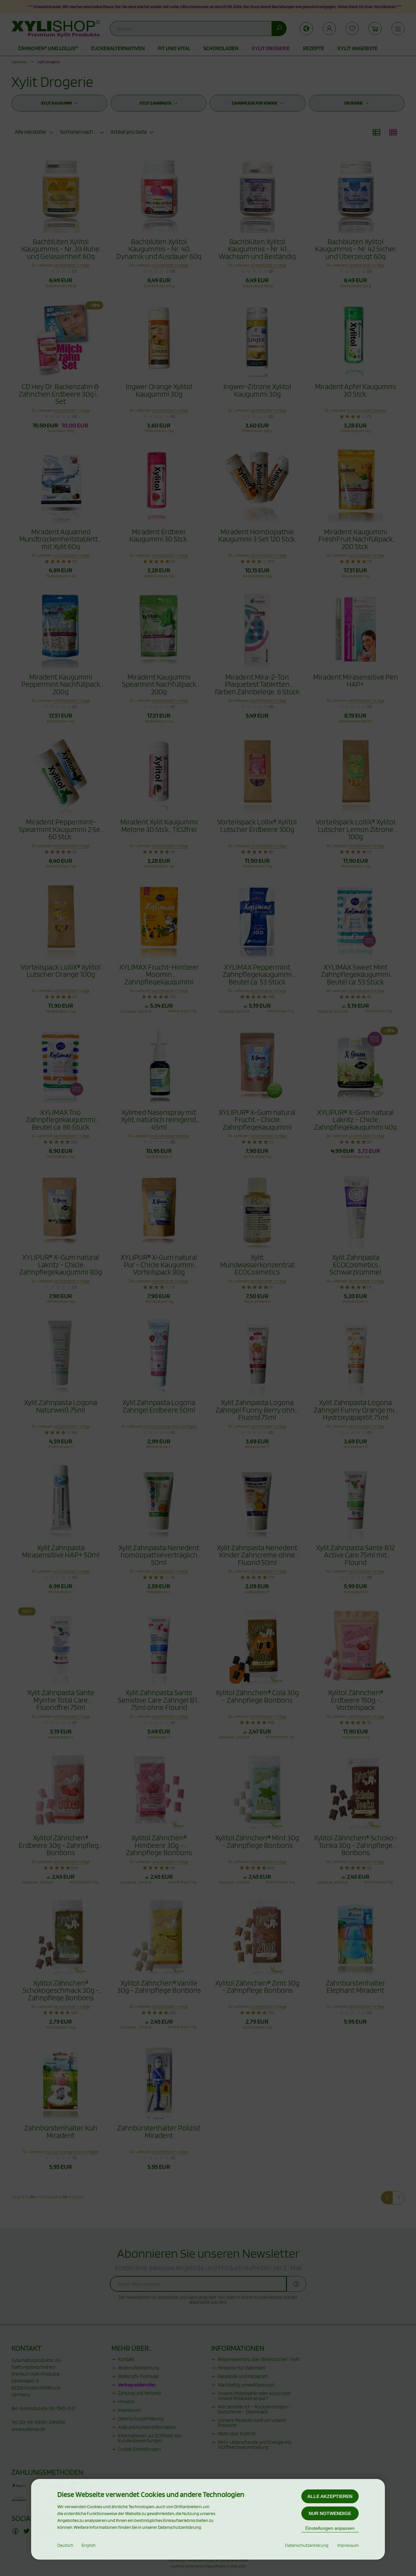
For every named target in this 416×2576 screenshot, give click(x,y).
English (89, 2545)
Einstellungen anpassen (330, 2528)
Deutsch (65, 2545)
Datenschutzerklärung (307, 2545)
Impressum (348, 2545)
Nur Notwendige (330, 2513)
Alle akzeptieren (330, 2496)
